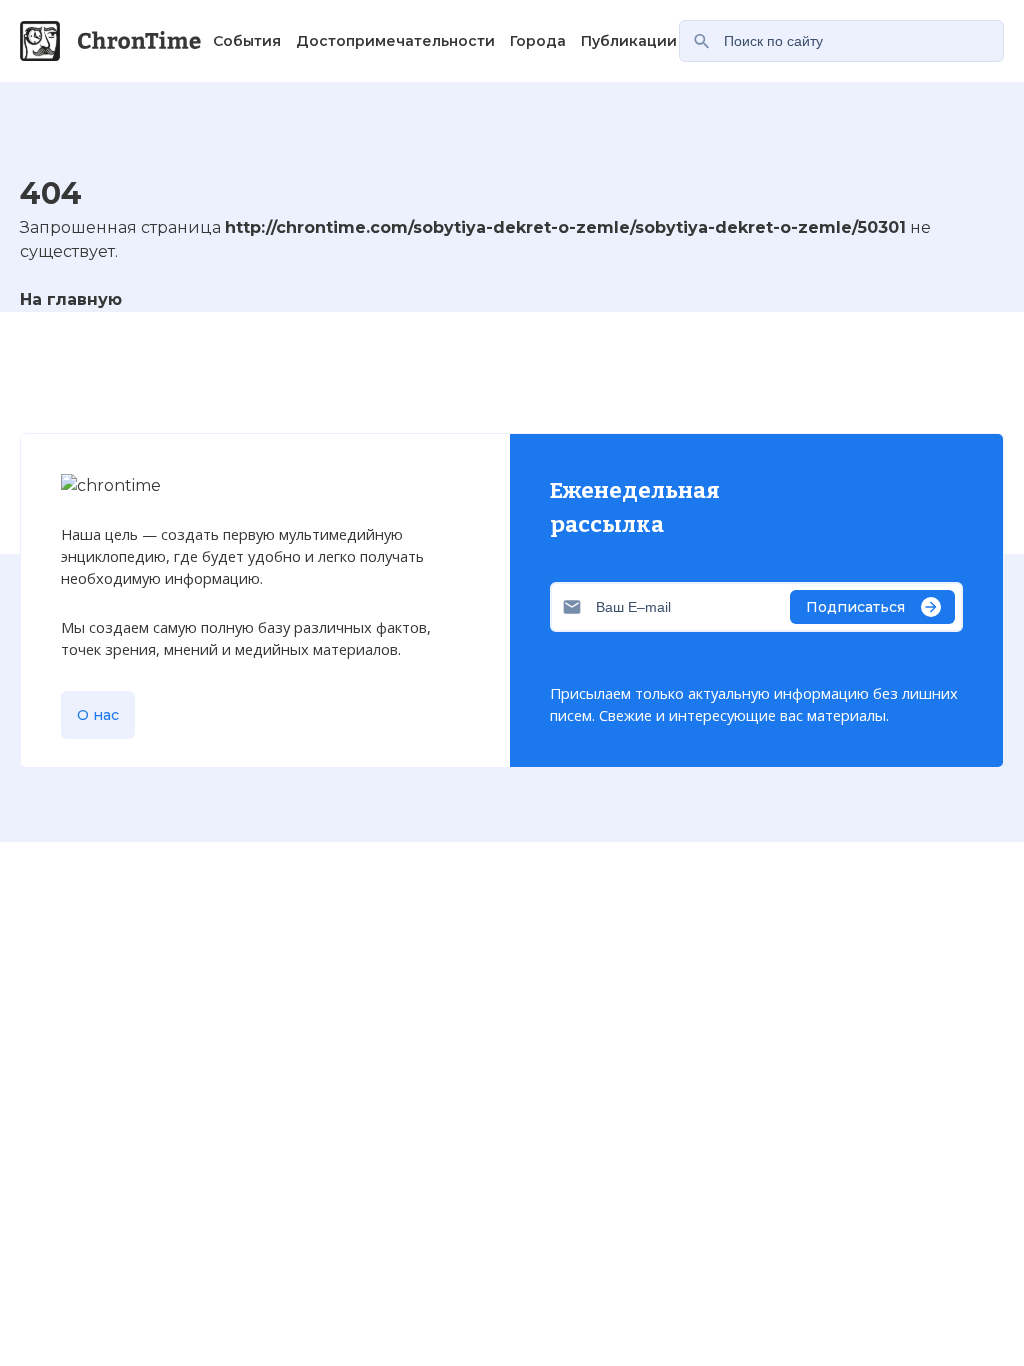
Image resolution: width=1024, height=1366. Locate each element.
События (247, 41)
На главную (71, 299)
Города (538, 41)
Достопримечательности (395, 41)
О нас (98, 715)
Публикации (629, 41)
